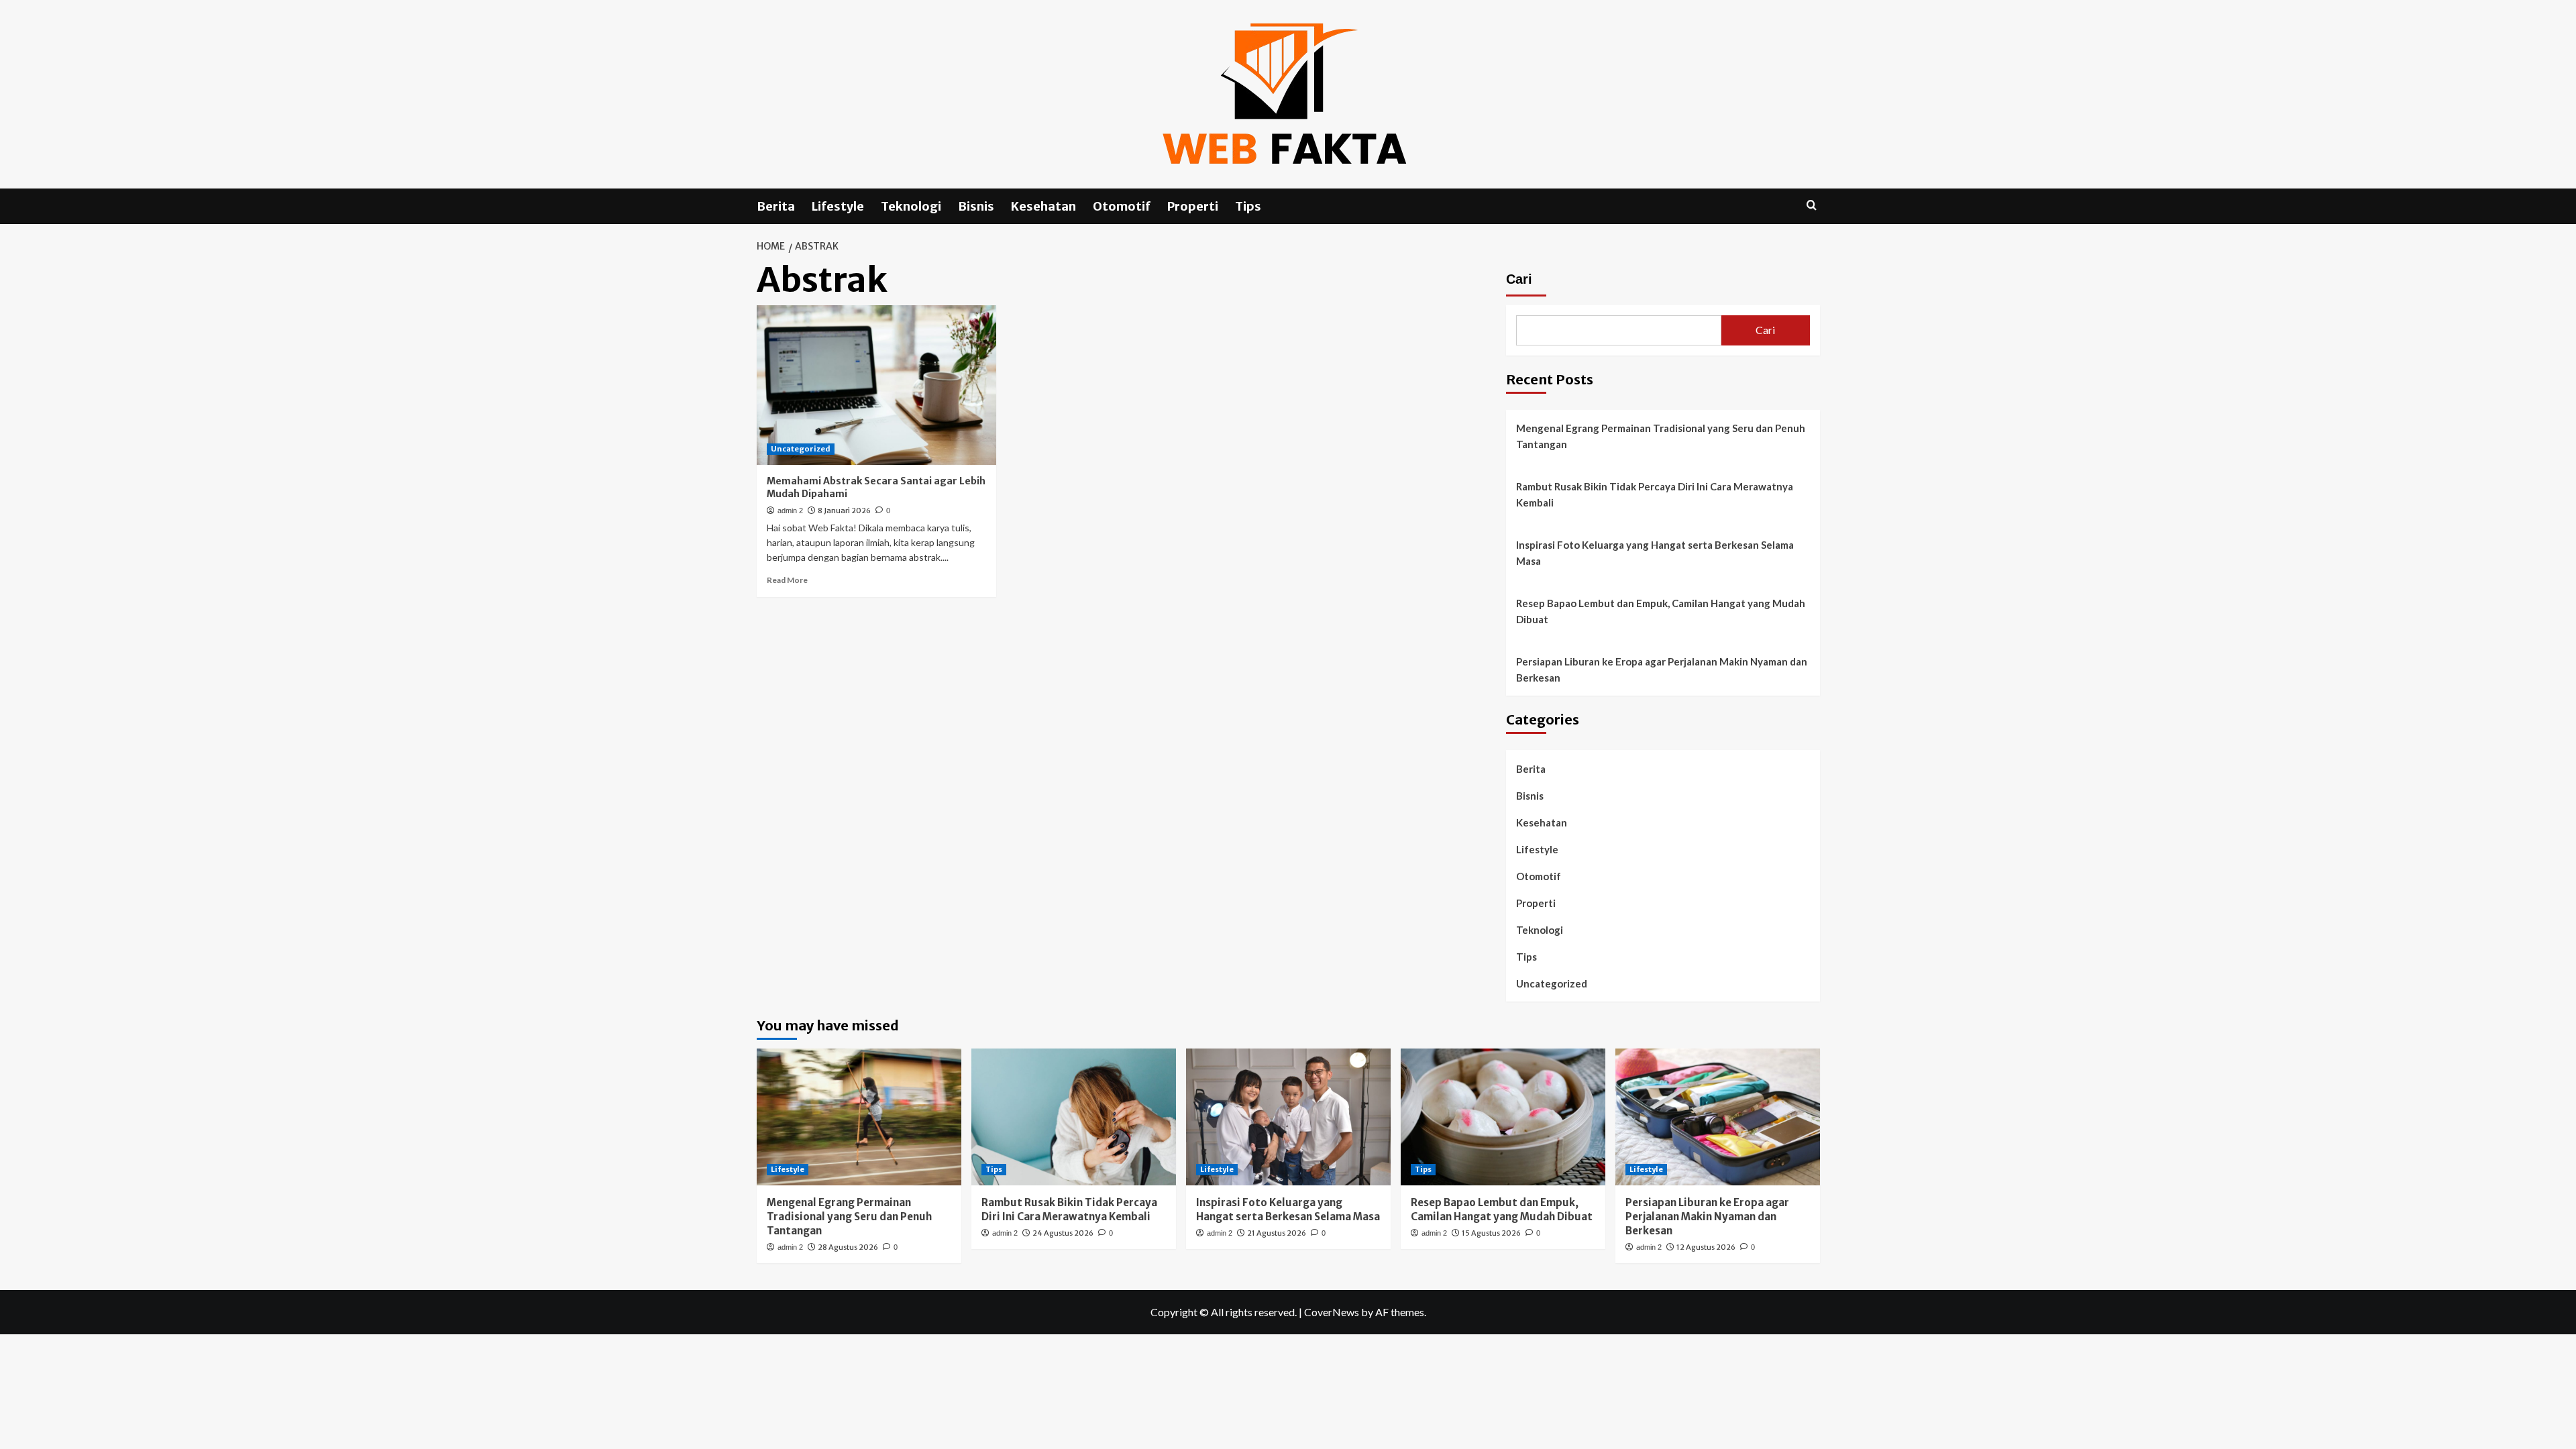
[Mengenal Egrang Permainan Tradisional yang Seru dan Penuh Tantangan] (859, 1117)
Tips (1248, 206)
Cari (1519, 279)
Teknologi (911, 206)
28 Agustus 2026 (848, 1247)
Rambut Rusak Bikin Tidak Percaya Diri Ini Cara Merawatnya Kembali (1655, 494)
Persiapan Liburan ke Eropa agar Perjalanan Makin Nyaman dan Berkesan (1662, 669)
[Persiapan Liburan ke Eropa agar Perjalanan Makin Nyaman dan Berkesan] (1718, 1117)
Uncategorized (801, 449)
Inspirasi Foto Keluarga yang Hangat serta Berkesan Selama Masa (1655, 553)
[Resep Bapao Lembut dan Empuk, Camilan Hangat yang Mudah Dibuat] (1503, 1117)
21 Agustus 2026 (1277, 1233)
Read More (787, 580)
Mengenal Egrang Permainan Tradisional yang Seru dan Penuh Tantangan (1661, 436)
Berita (776, 206)
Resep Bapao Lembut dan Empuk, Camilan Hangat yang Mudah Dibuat (1661, 611)
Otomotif (1122, 206)
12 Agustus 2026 (1706, 1247)
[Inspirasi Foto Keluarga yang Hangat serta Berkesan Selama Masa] (1288, 1117)
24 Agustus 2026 (1063, 1233)
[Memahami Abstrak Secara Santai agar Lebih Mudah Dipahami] (876, 385)
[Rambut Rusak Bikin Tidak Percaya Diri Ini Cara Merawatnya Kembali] (1074, 1117)
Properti (1193, 206)
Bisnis (976, 206)
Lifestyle (838, 206)
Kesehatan (1043, 206)
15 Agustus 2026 (1491, 1233)
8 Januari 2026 (844, 511)
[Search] (1812, 206)
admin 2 (790, 511)
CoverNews (1332, 1312)
